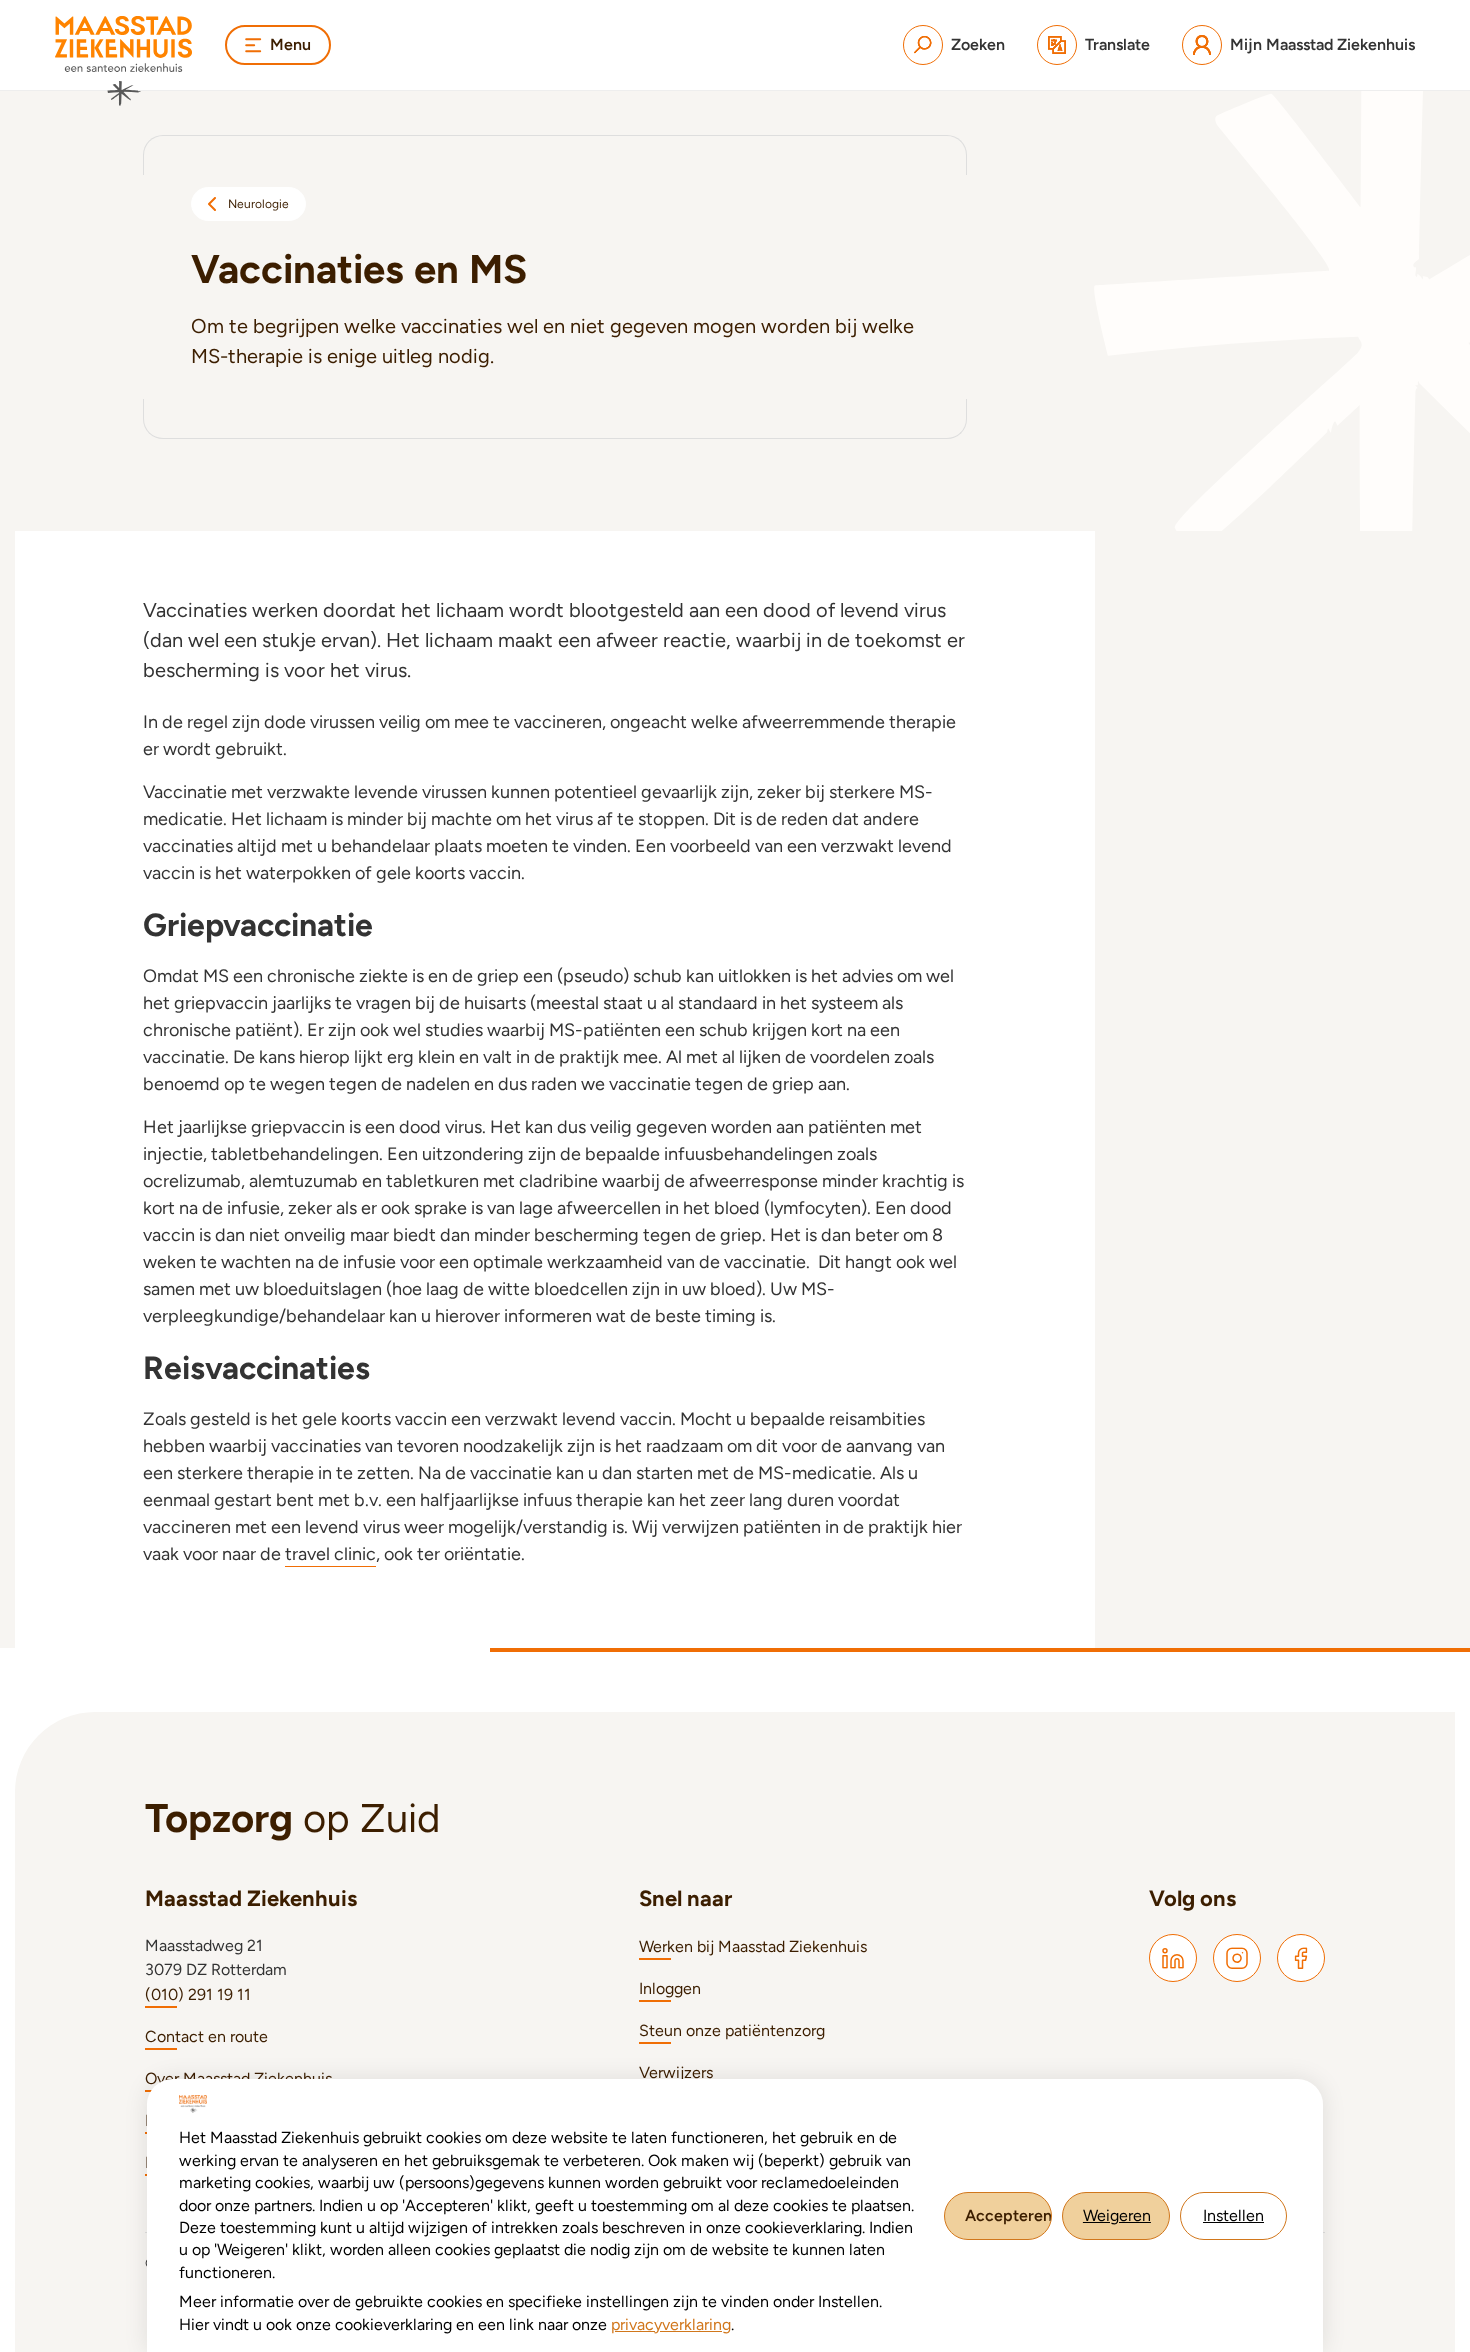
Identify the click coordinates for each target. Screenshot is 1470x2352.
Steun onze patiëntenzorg (732, 2030)
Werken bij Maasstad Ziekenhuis (753, 1946)
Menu (290, 44)
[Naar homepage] (124, 61)
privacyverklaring (671, 2324)
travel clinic (330, 1554)
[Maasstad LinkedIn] (1173, 1958)
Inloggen (670, 1988)
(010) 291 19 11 (198, 1994)
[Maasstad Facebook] (1301, 1958)
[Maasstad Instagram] (1237, 1958)
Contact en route (206, 2036)
